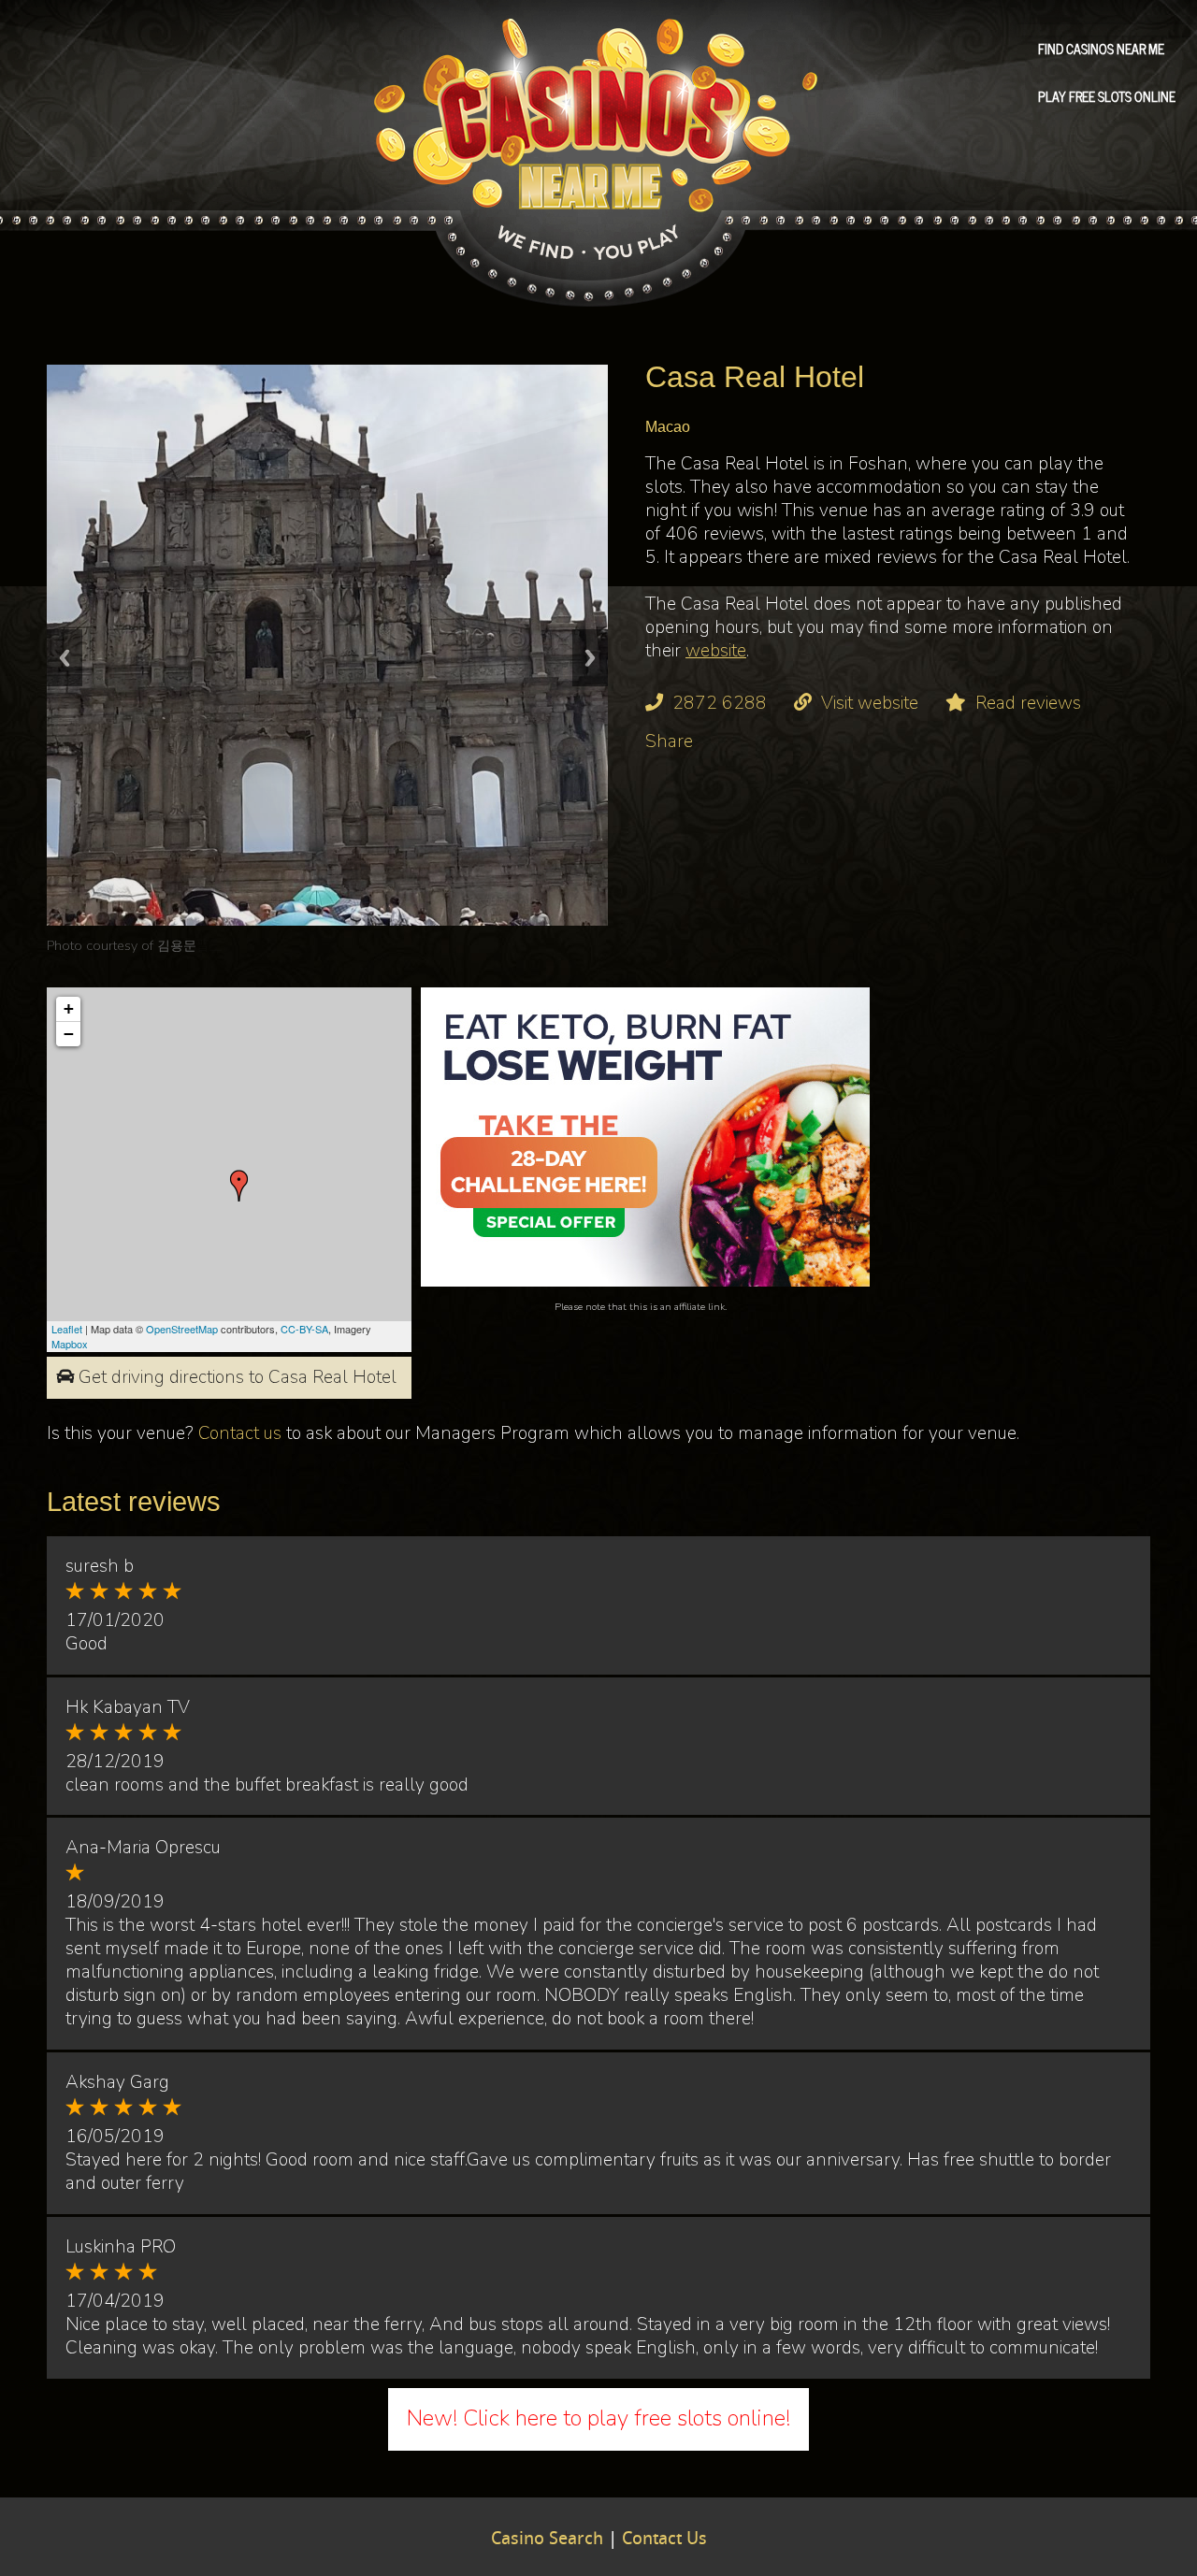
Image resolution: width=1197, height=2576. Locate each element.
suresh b (100, 1566)
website (716, 651)
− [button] (69, 1034)
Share (669, 741)
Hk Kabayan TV (128, 1707)
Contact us (240, 1433)
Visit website (870, 703)
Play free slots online (1107, 95)
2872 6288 (720, 703)
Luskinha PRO (121, 2247)
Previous (65, 658)
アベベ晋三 (190, 945)
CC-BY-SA (304, 1329)
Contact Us (664, 2540)
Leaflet (67, 1329)
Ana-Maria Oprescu (143, 1848)
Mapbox (70, 1344)
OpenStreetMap (182, 1329)
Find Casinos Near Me (1101, 48)
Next (590, 658)
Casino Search (547, 2540)
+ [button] (69, 1008)
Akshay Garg (117, 2082)
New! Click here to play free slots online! (598, 2418)
